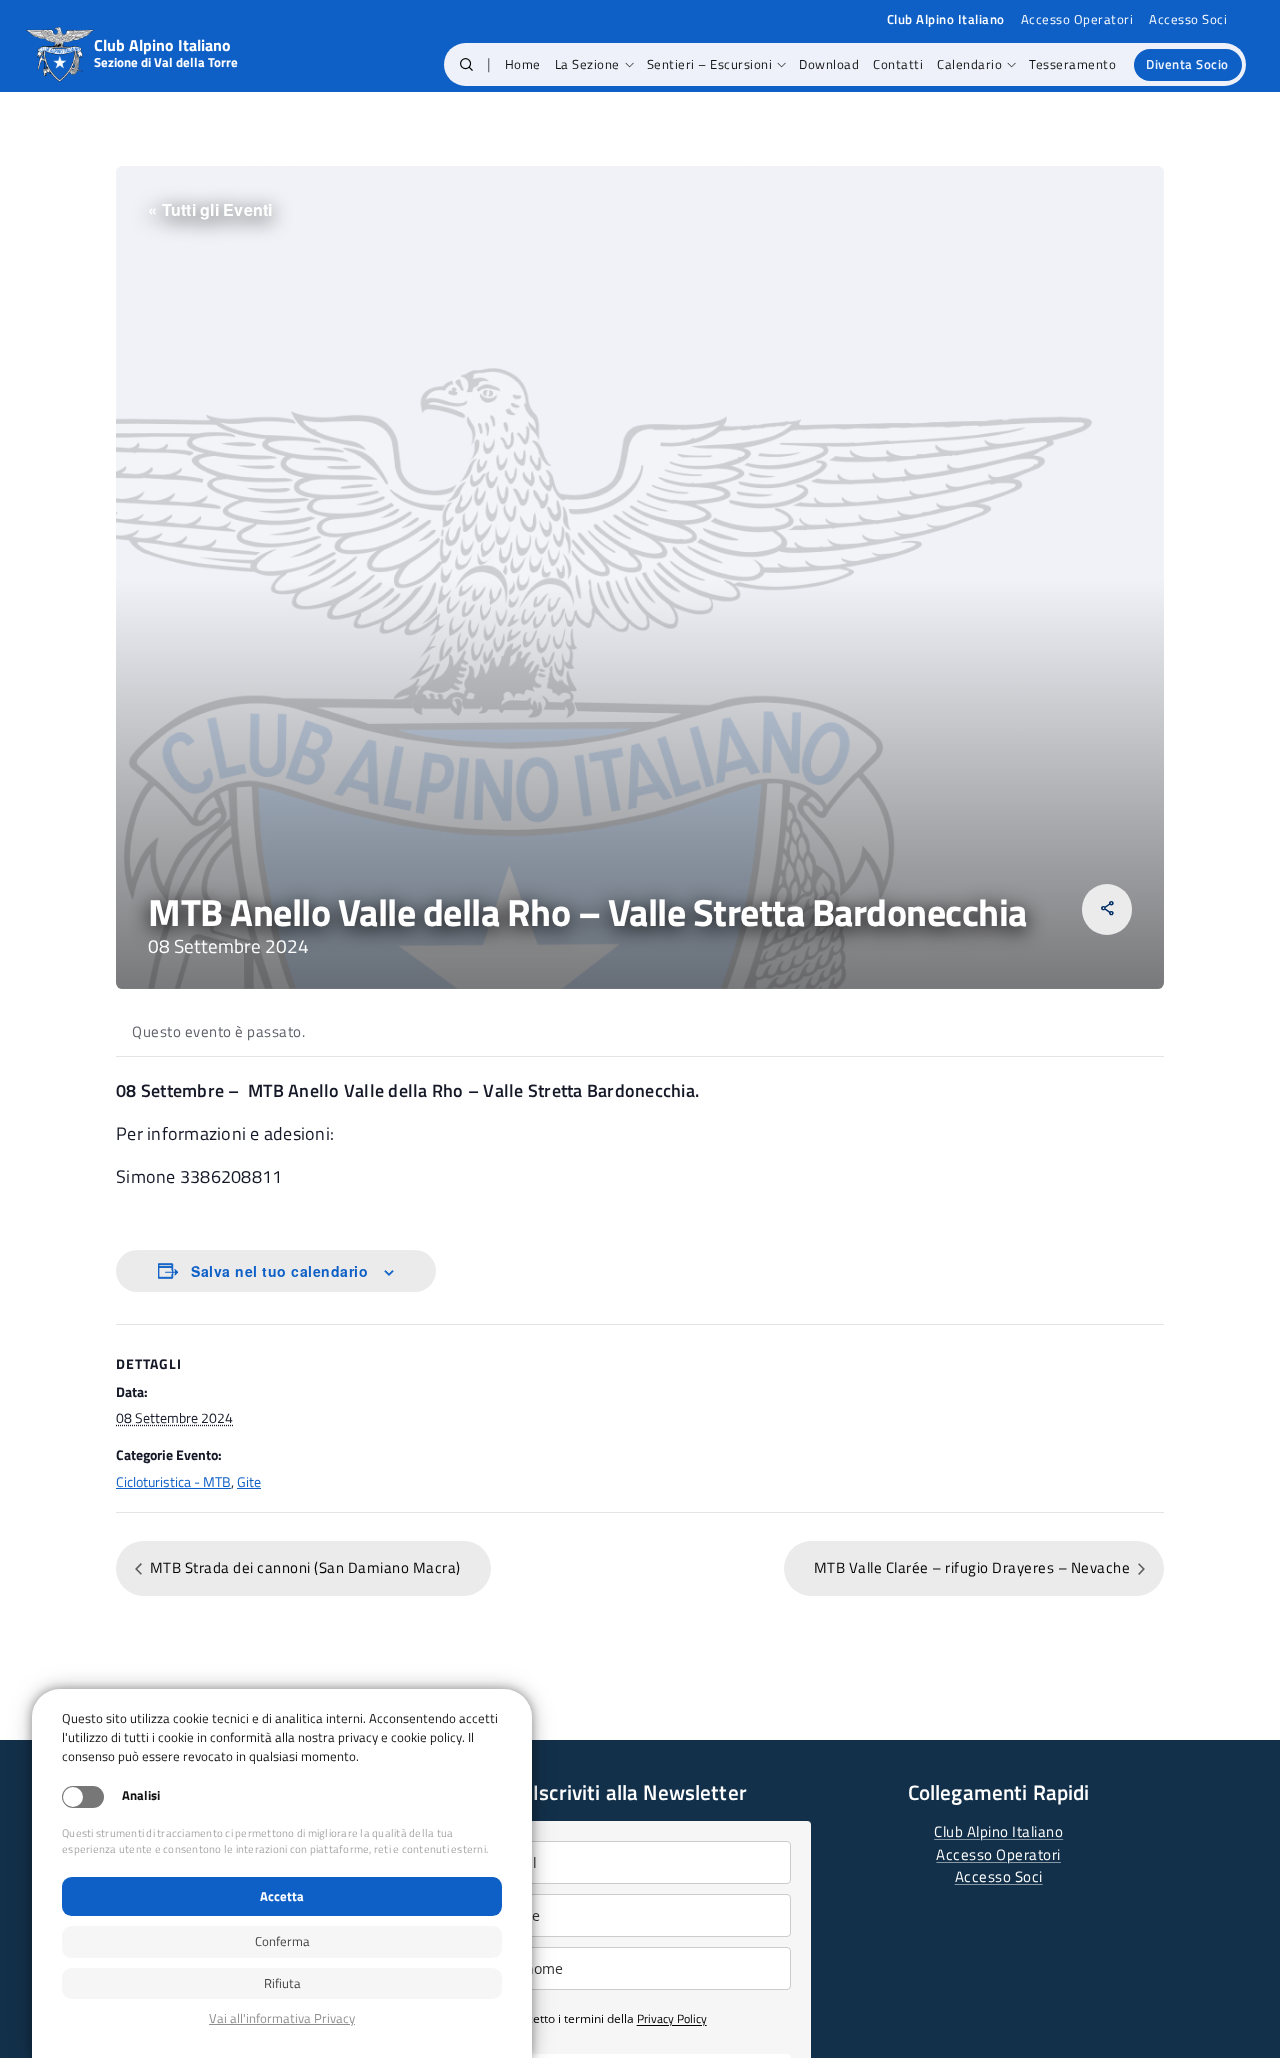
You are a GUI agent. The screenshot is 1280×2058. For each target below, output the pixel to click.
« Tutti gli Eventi (210, 209)
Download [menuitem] (829, 64)
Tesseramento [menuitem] (1072, 64)
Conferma (282, 1941)
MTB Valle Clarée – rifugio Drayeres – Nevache (974, 1567)
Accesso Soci (1188, 19)
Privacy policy (282, 2018)
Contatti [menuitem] (898, 64)
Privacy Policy (672, 2018)
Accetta (282, 1896)
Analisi (141, 1795)
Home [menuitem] (523, 64)
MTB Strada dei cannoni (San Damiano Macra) (303, 1567)
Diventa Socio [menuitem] (1187, 64)
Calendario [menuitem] (969, 64)
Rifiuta (282, 1983)
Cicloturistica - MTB (173, 1481)
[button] (466, 65)
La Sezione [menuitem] (587, 64)
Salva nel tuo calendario (279, 1271)
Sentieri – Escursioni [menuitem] (710, 64)
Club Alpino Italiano (998, 1831)
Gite (249, 1481)
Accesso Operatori (1077, 19)
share (1107, 908)
